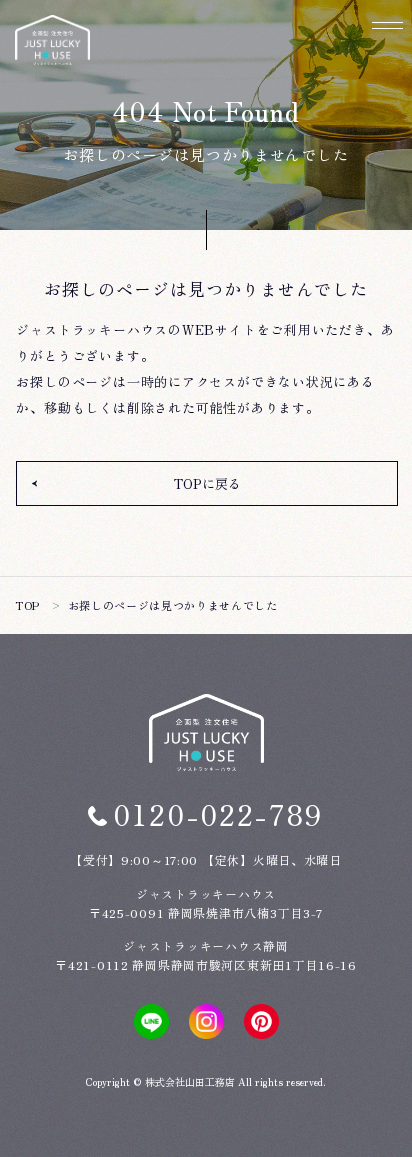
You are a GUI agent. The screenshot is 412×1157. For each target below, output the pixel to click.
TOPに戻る (207, 483)
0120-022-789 (219, 814)
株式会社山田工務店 (190, 1081)
